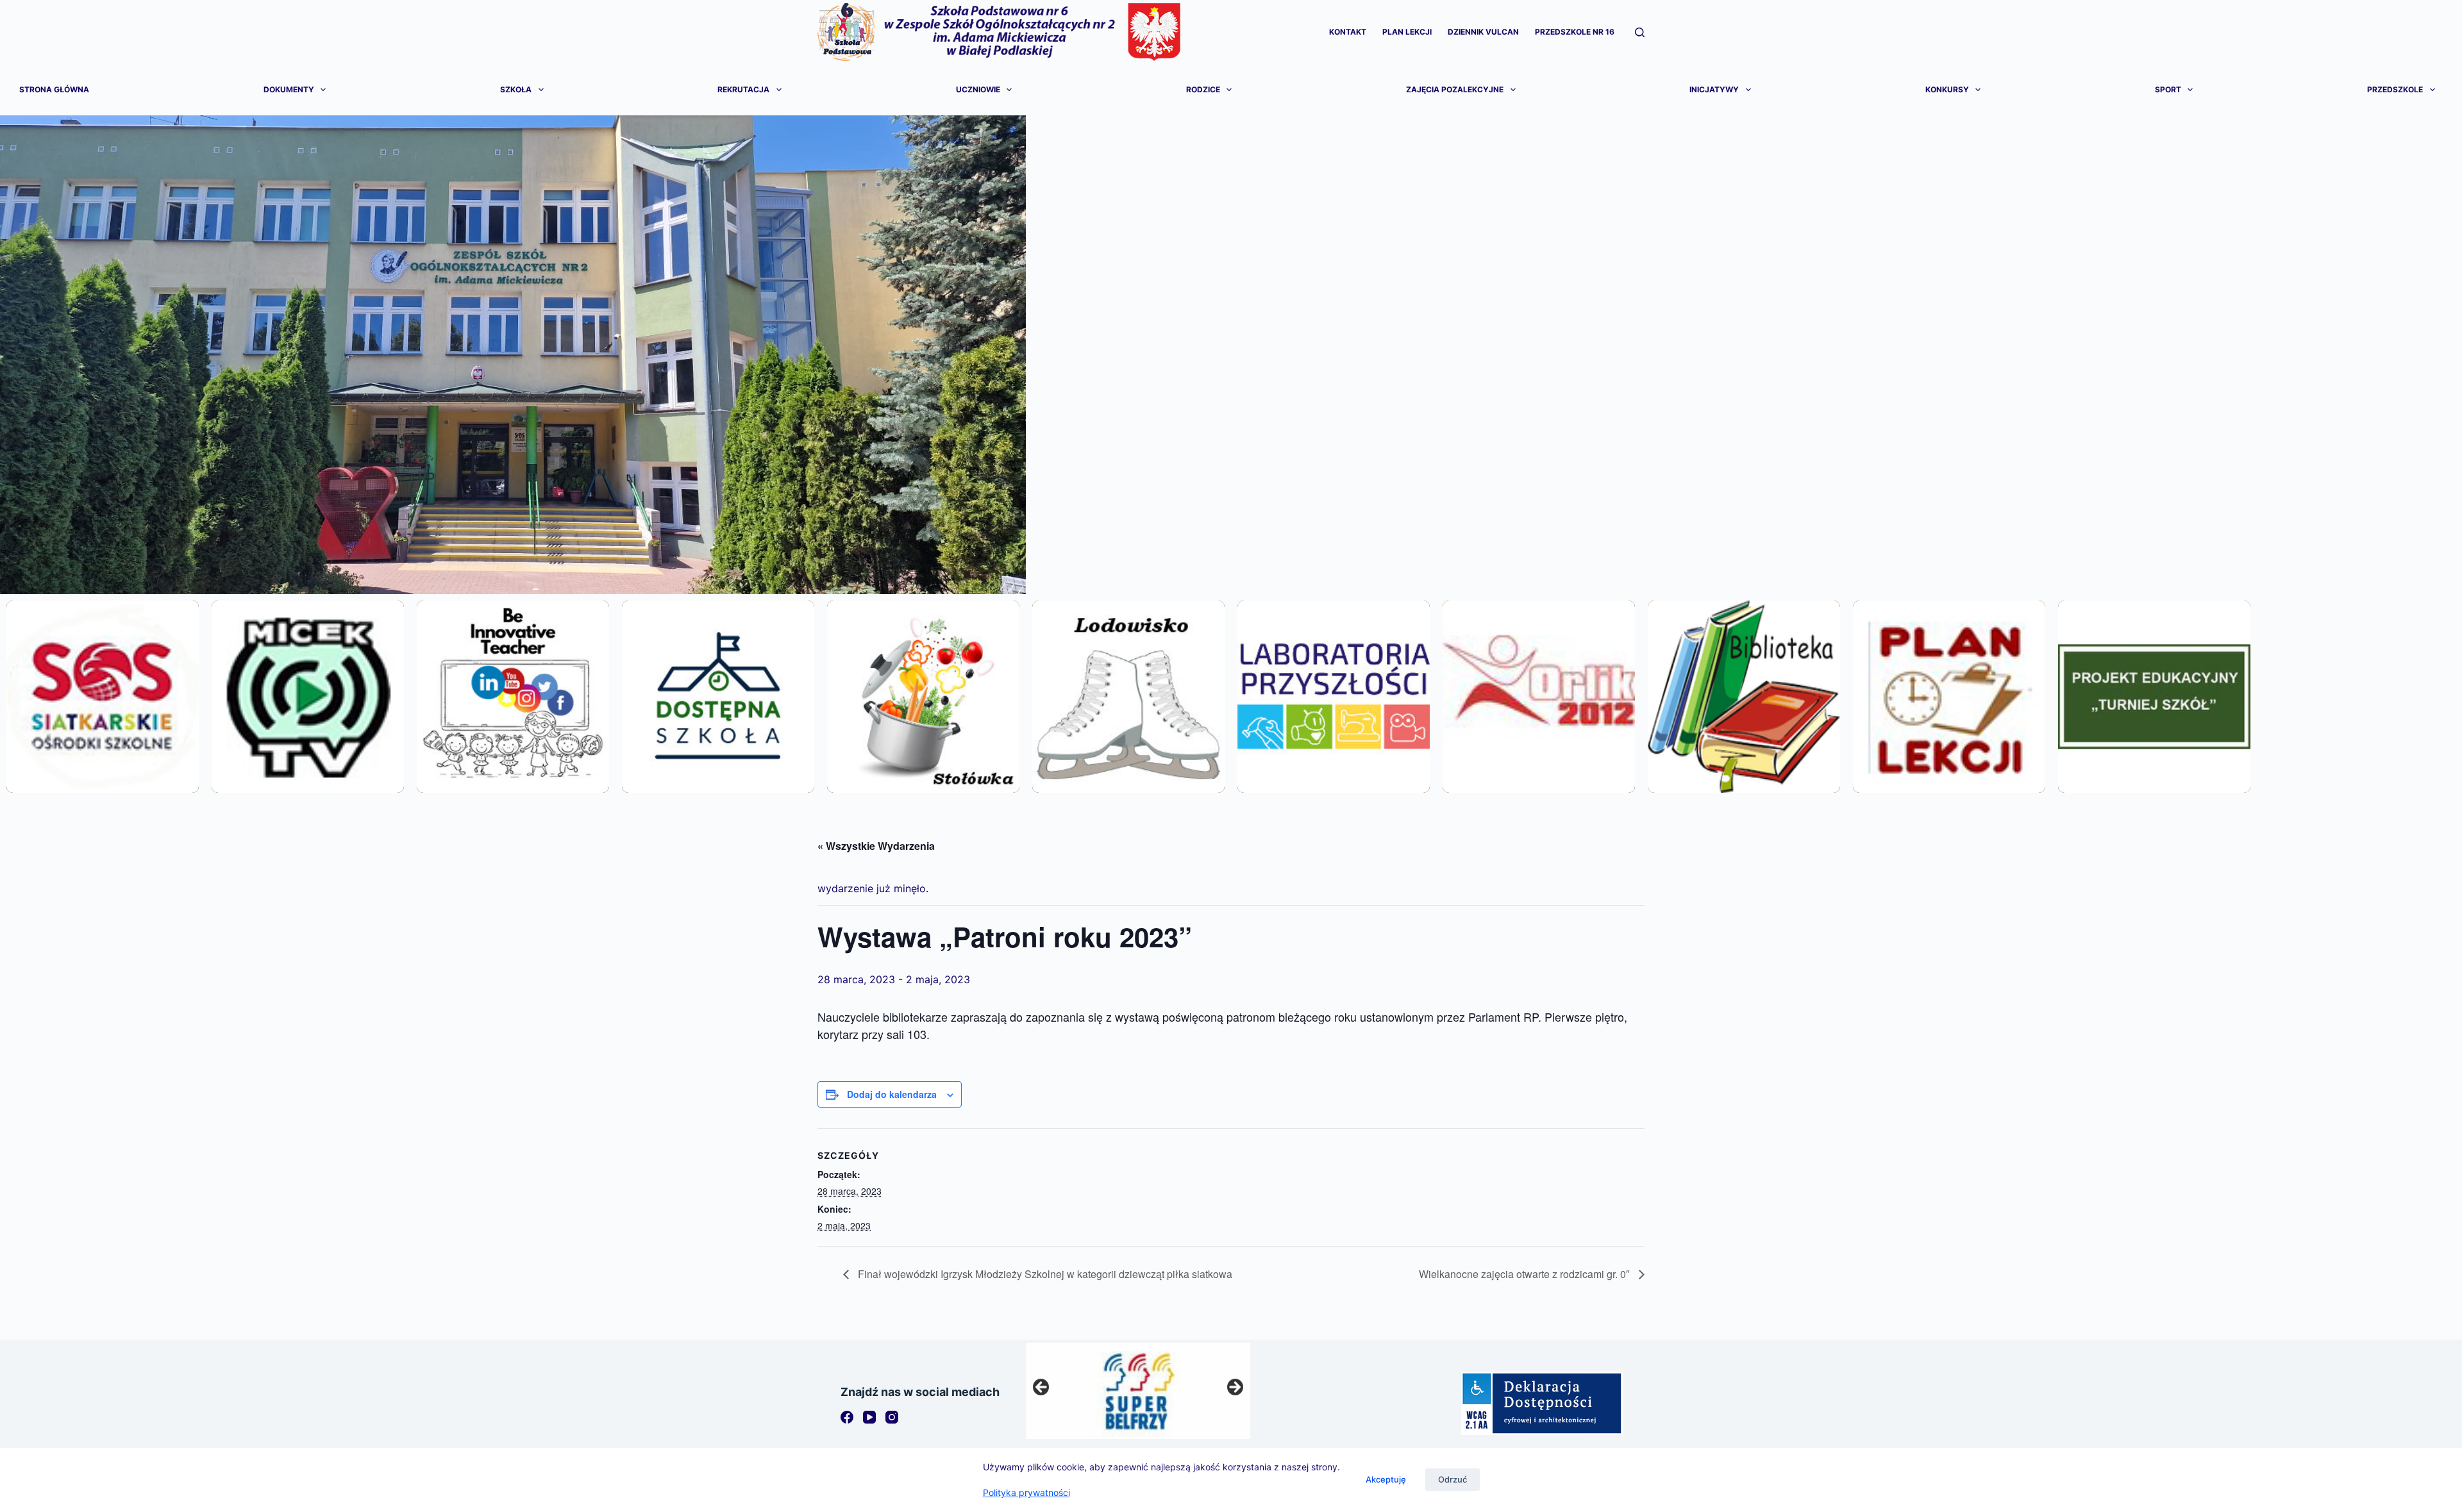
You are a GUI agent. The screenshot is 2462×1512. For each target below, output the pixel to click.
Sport (2168, 89)
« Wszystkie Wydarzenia (876, 846)
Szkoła (516, 89)
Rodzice (1203, 89)
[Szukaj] (1640, 32)
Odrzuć (1453, 1479)
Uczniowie (978, 89)
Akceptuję (1386, 1479)
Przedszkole (2395, 89)
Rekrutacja (743, 89)
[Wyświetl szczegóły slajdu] (1138, 1391)
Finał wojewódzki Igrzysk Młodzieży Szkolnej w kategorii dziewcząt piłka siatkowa (1044, 1274)
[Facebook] (847, 1417)
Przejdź (102, 731)
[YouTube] (869, 1417)
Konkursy (1947, 89)
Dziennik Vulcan (1483, 32)
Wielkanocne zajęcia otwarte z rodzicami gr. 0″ (1526, 1274)
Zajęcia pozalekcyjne (1455, 89)
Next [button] (1234, 1388)
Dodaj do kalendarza (892, 1094)
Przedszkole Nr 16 (1575, 32)
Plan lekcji (1407, 32)
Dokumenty (289, 89)
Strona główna (54, 89)
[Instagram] (892, 1417)
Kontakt (1348, 32)
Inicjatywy (1714, 89)
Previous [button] (1042, 1388)
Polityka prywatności (1026, 1492)
